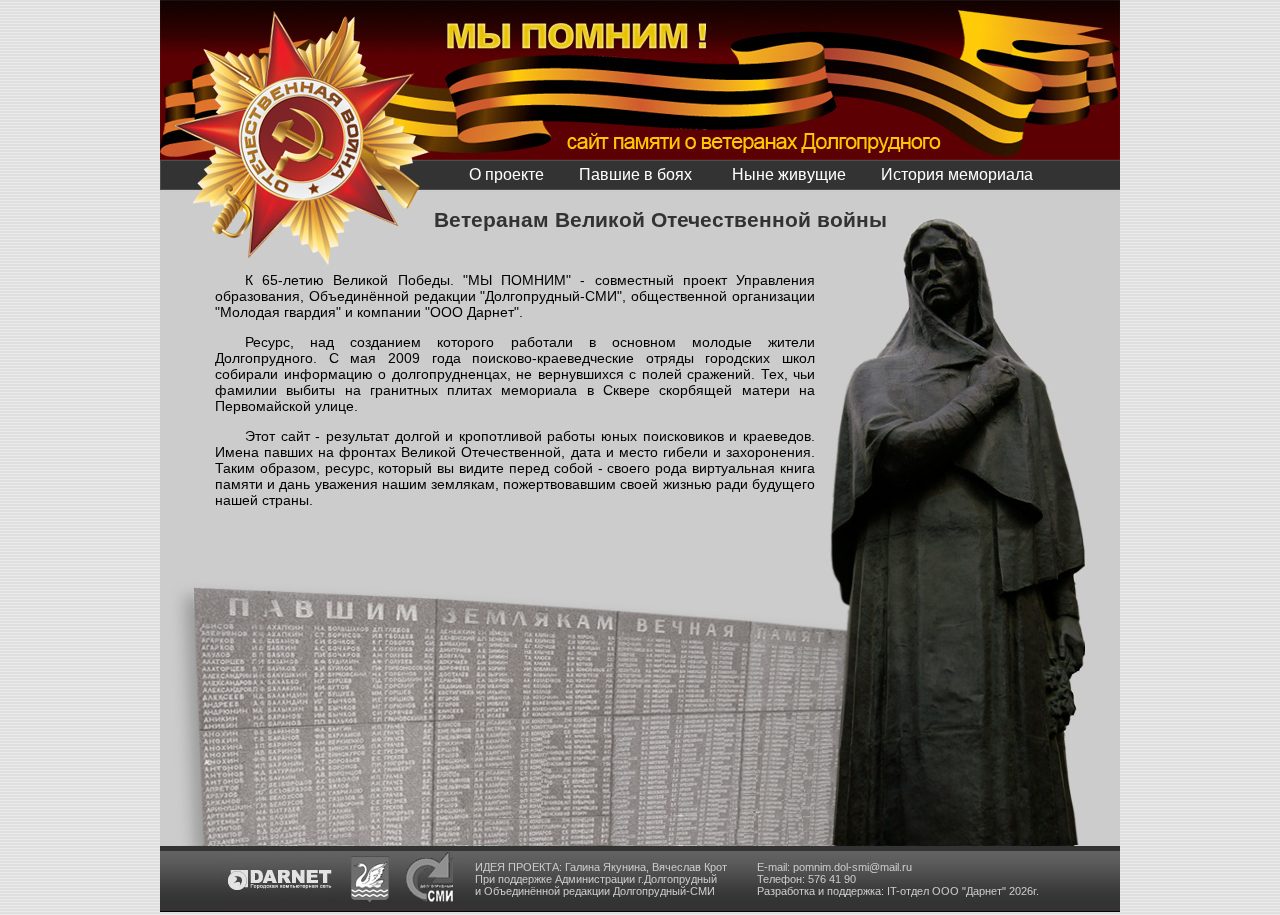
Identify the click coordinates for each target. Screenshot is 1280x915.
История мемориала (957, 174)
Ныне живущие (789, 174)
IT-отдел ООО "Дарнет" (946, 891)
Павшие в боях (635, 174)
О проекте (506, 174)
